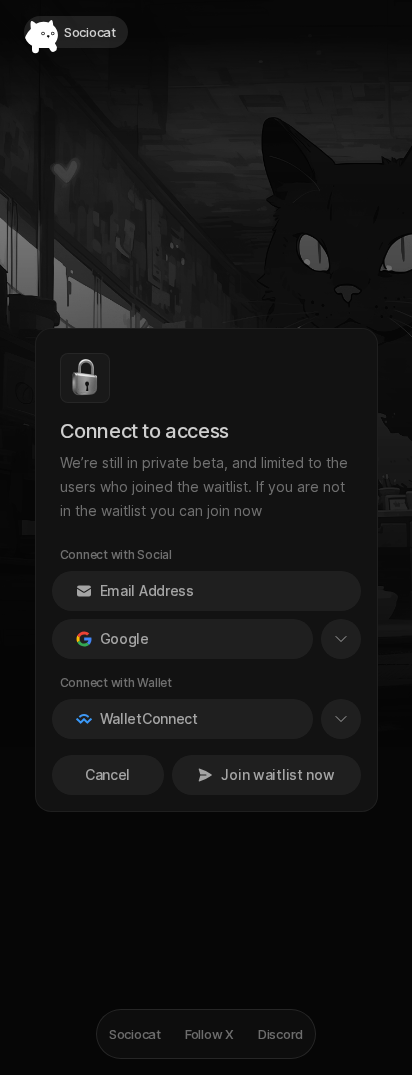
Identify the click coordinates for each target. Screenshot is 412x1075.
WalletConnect (149, 718)
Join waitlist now (277, 774)
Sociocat (135, 1034)
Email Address (147, 590)
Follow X (209, 1034)
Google (124, 638)
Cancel (107, 774)
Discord (280, 1034)
